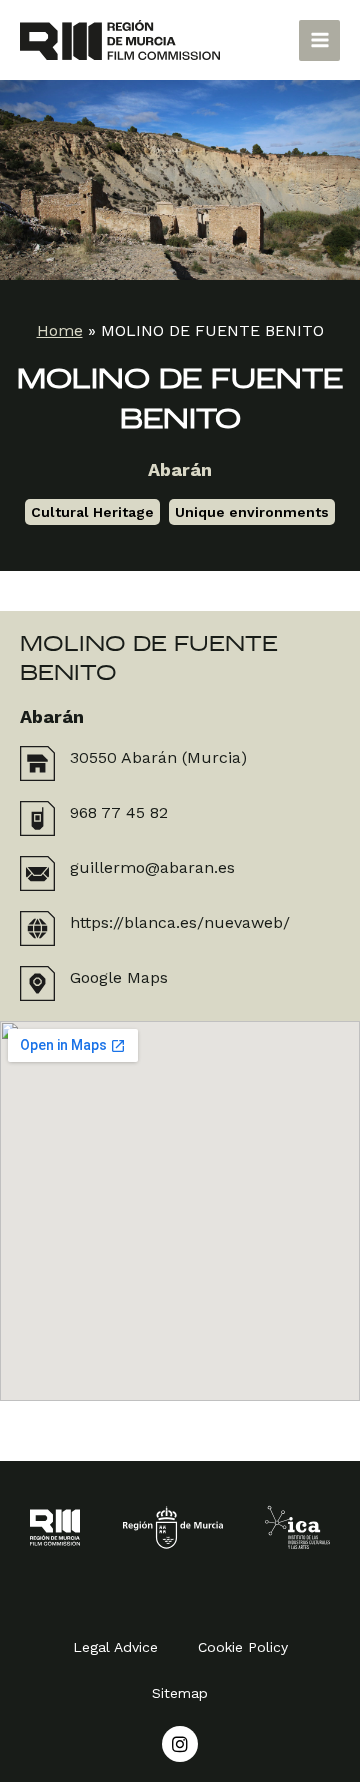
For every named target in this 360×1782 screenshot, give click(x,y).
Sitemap (180, 1693)
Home (60, 330)
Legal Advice (115, 1647)
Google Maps (119, 977)
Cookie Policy (243, 1647)
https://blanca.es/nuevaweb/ (180, 922)
